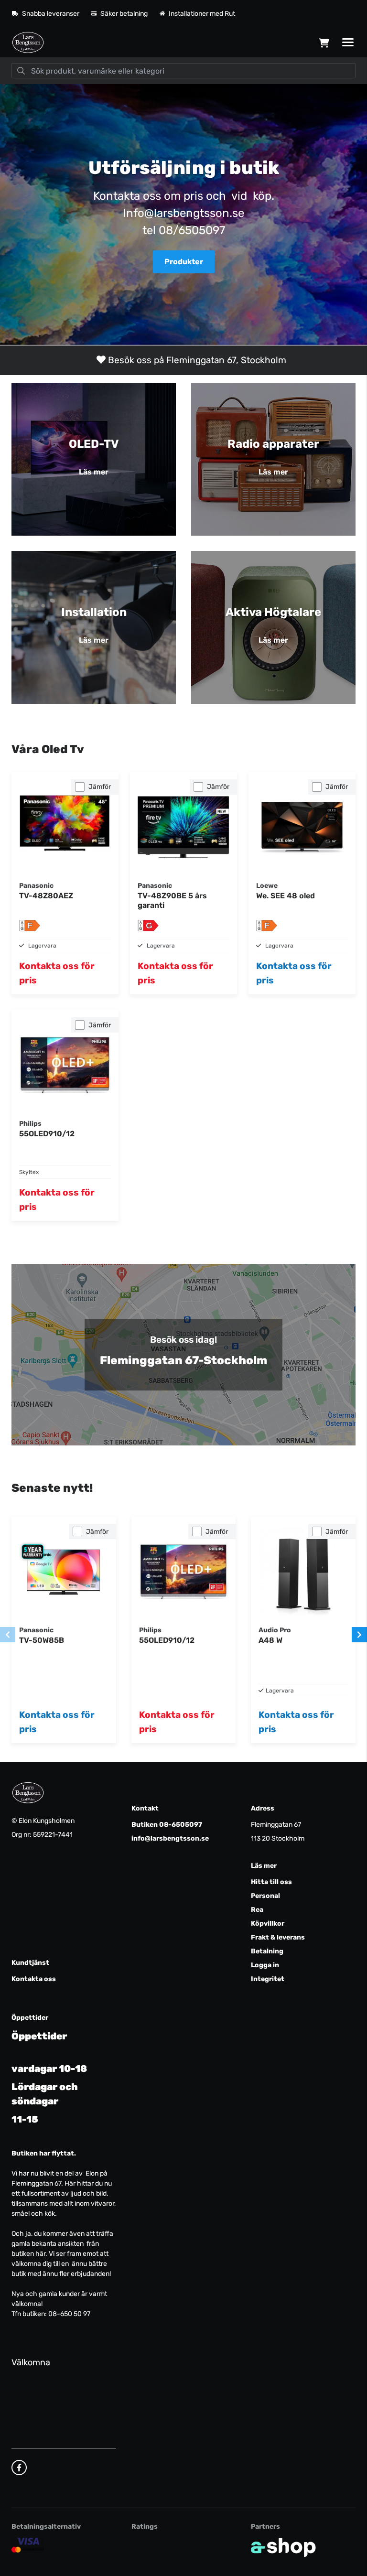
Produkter (184, 262)
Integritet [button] (268, 1979)
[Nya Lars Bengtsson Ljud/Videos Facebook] (19, 2468)
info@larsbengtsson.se (170, 1838)
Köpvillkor (268, 1924)
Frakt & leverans (278, 1937)
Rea (257, 1910)
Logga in (265, 1965)
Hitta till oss (271, 1882)
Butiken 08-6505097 (167, 1825)
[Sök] (21, 71)
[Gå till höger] (359, 1635)
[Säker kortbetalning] (28, 2545)
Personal (265, 1896)
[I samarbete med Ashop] (283, 2547)
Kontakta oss (34, 1979)
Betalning (267, 1951)
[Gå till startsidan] (28, 43)
